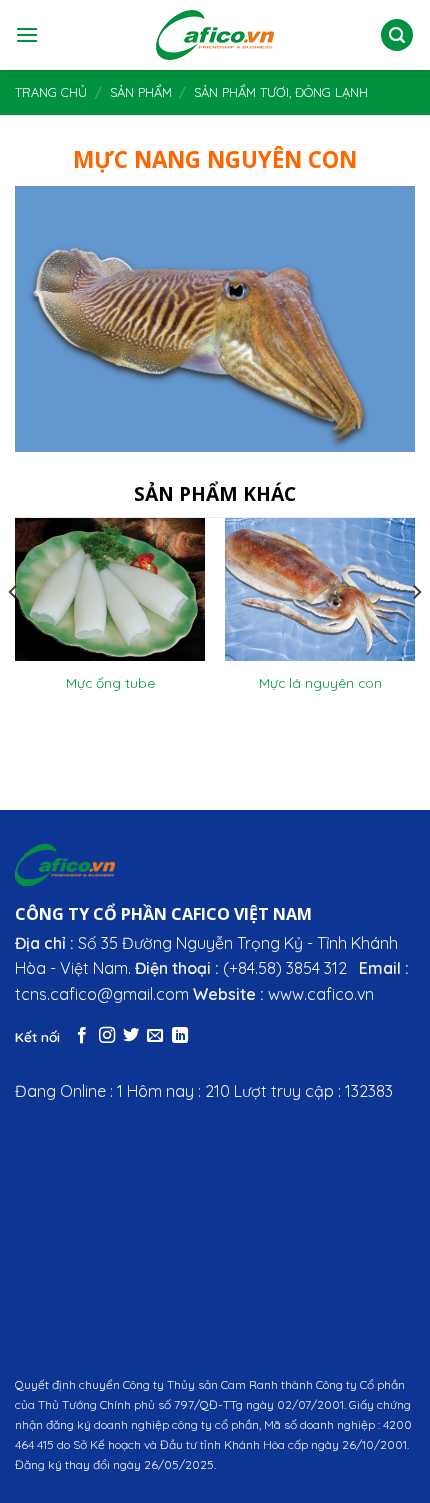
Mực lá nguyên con (320, 682)
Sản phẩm (141, 92)
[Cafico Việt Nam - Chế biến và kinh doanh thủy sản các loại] (215, 35)
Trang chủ (51, 92)
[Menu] (27, 34)
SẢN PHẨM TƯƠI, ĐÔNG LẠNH (281, 92)
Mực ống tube (110, 682)
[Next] (416, 632)
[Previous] (14, 632)
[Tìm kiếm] (397, 35)
